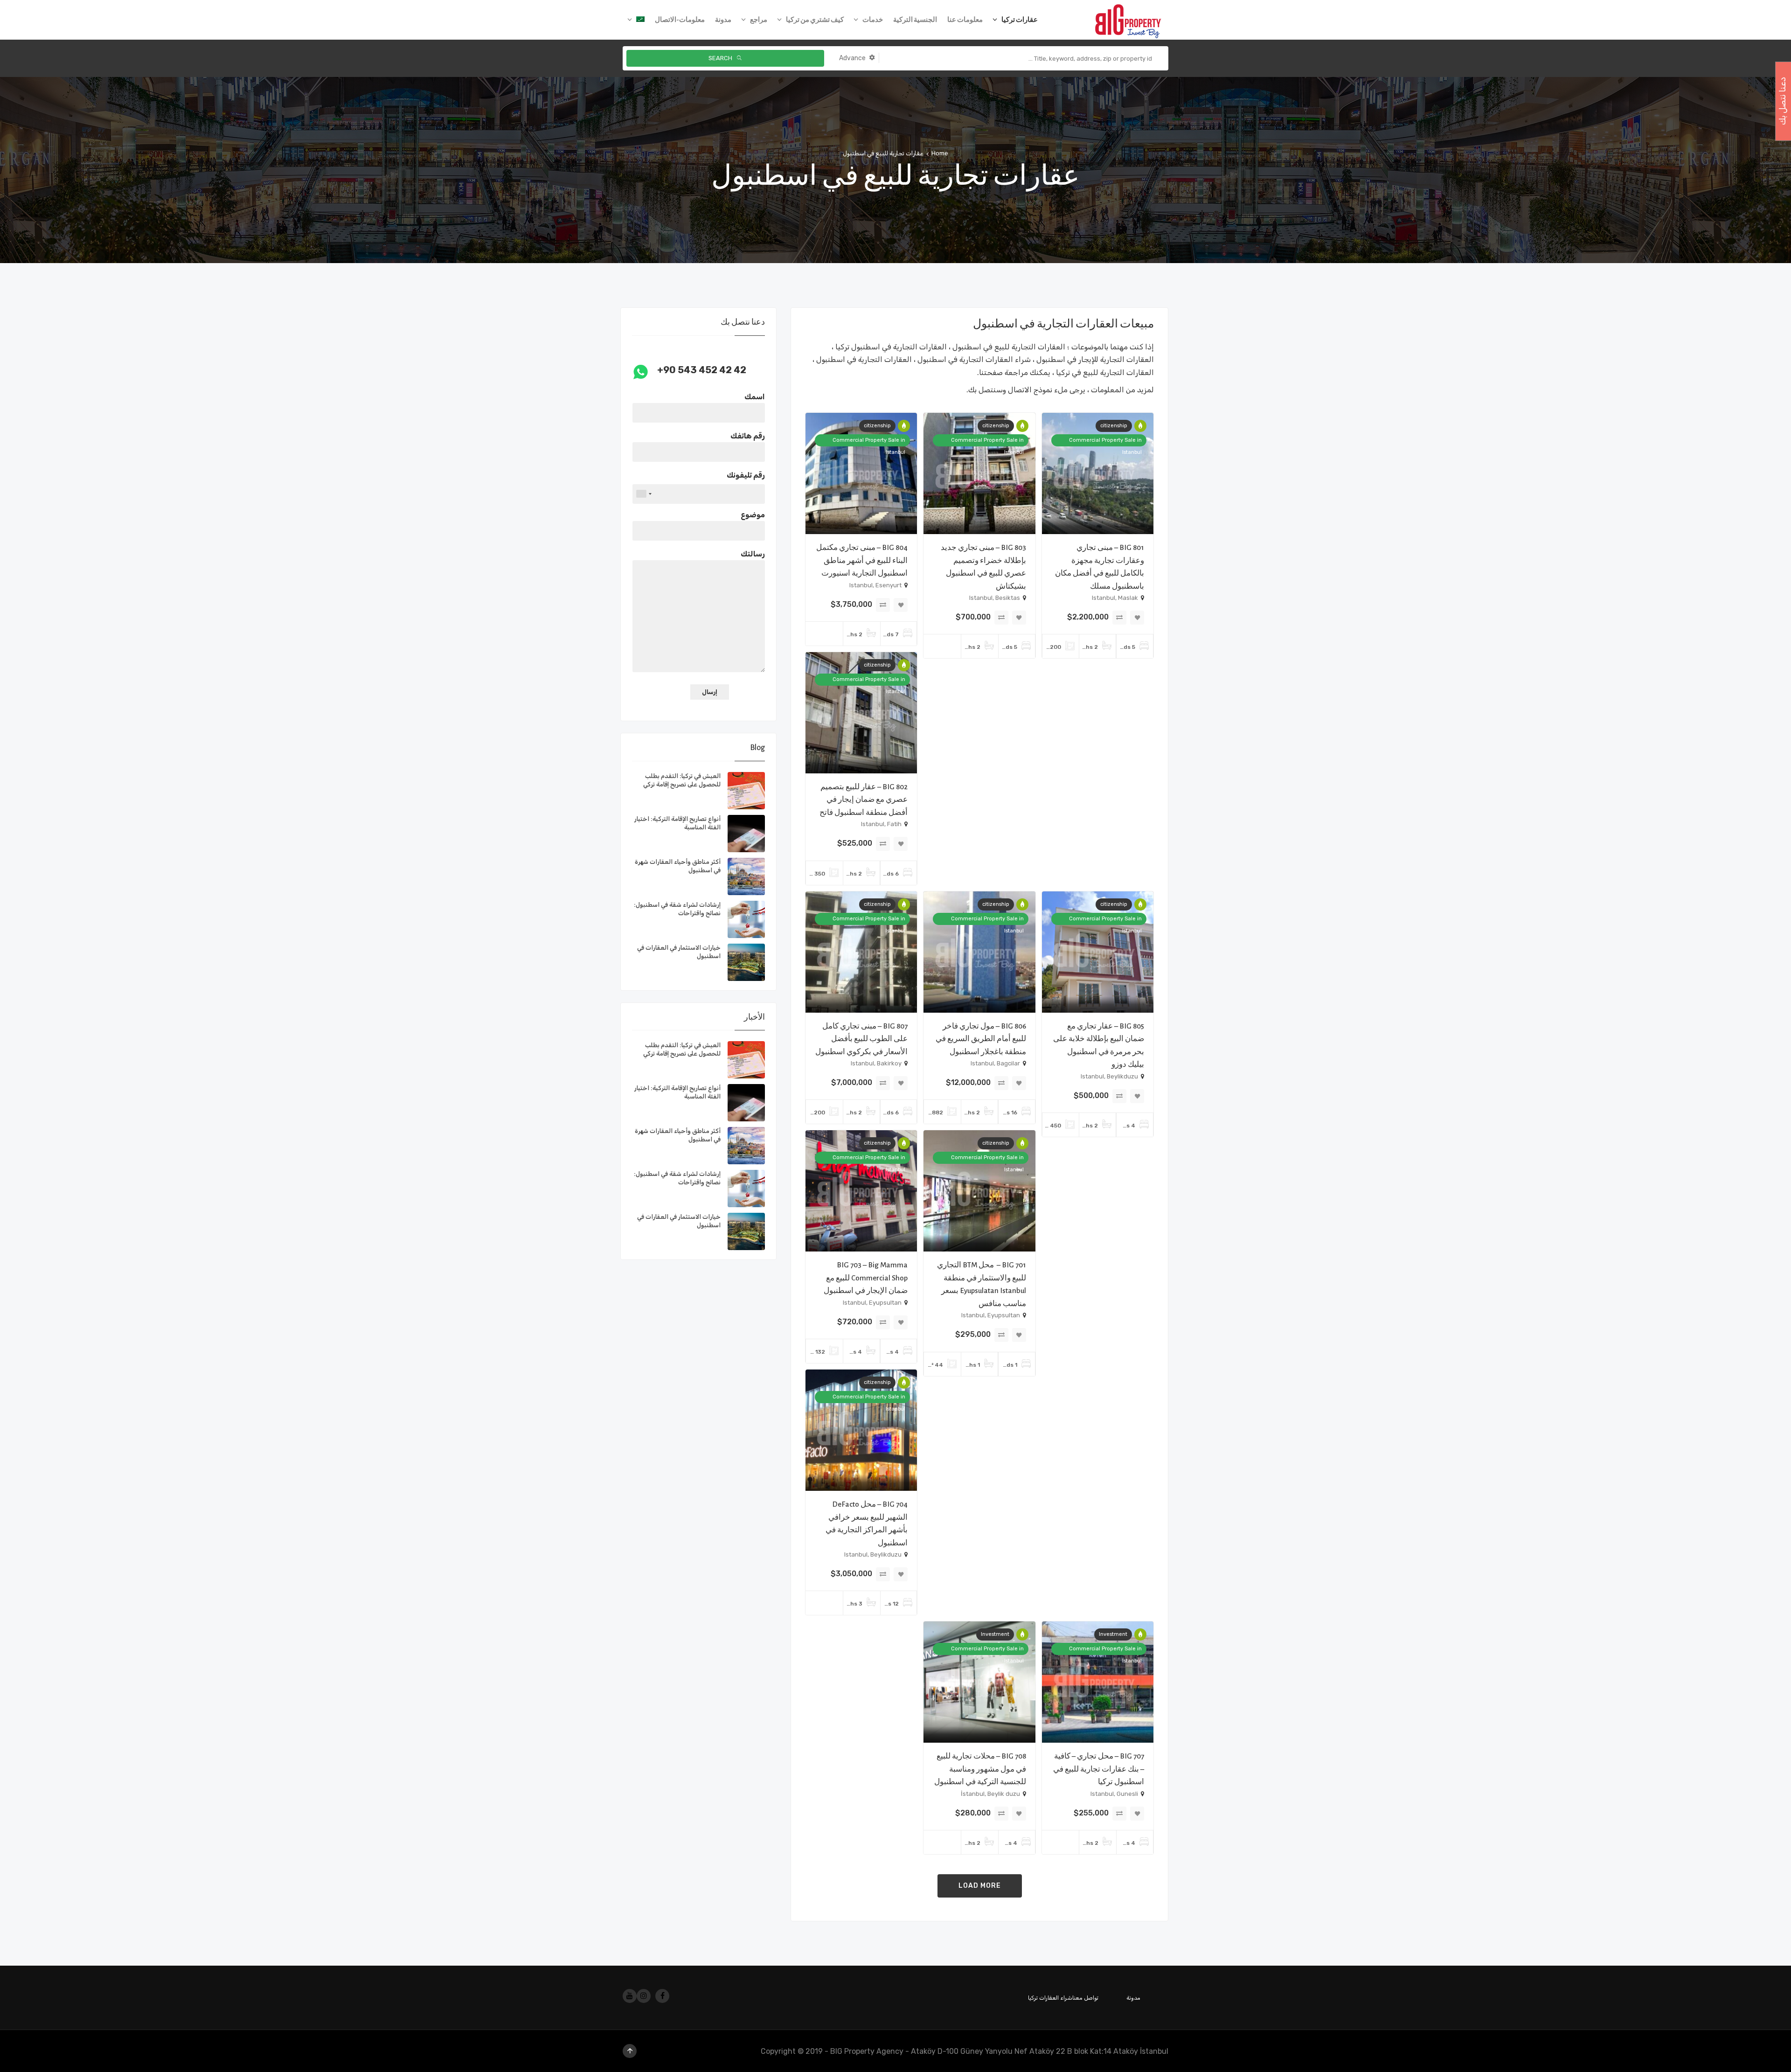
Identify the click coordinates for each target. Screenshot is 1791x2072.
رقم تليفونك (746, 475)
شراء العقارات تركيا (1050, 1998)
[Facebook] (662, 1996)
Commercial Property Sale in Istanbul (1105, 442)
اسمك (755, 397)
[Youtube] (630, 1996)
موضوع (753, 515)
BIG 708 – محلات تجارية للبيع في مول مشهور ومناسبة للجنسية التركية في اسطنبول (980, 1769)
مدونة (1133, 1998)
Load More (980, 1886)
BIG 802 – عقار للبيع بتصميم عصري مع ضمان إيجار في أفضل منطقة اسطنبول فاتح (864, 800)
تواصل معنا (1085, 1998)
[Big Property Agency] (1131, 20)
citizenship (1114, 426)
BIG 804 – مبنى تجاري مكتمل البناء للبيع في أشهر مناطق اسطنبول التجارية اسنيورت (862, 560)
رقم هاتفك (748, 436)
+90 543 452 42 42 (702, 370)
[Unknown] (644, 494)
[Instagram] (644, 1996)
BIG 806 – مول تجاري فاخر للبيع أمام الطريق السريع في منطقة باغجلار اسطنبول (981, 1039)
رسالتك (753, 554)
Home (940, 153)
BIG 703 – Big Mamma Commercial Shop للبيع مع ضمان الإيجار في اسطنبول (866, 1278)
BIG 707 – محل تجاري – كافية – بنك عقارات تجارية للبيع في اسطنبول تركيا (1099, 1769)
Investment (1113, 1634)
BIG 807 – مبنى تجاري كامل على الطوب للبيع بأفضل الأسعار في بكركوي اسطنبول (861, 1039)
